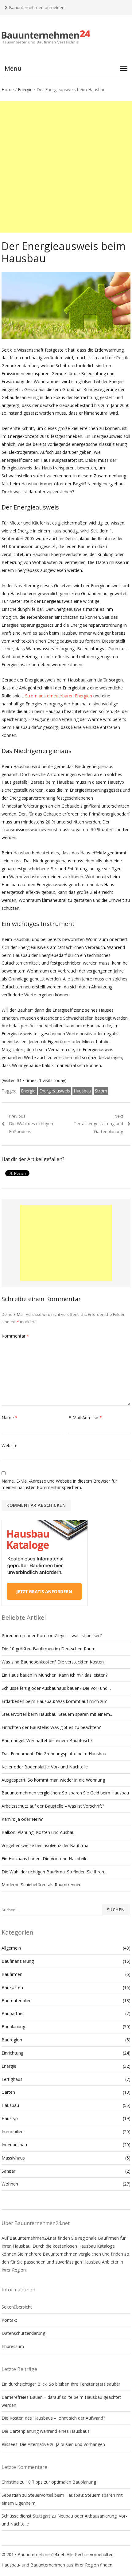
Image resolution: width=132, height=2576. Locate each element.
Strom (101, 1091)
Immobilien (13, 2132)
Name (10, 1418)
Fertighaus (12, 2079)
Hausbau (82, 1091)
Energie (25, 90)
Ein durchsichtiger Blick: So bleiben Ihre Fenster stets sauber (61, 2384)
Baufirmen (12, 1974)
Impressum (13, 2346)
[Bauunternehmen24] (66, 37)
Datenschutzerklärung (23, 2333)
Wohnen (10, 2184)
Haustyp (10, 2118)
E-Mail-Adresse (85, 1418)
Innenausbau (14, 2145)
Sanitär (8, 2171)
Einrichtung (12, 2053)
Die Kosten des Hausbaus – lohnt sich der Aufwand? (53, 2418)
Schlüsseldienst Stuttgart (26, 2516)
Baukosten (12, 1987)
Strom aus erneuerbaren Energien (59, 696)
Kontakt (9, 2320)
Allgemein (11, 1948)
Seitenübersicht (17, 2307)
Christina (10, 2482)
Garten (8, 2092)
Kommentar (15, 1336)
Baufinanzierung (18, 1961)
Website (10, 1445)
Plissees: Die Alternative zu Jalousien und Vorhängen (53, 2444)
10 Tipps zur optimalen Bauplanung (61, 2482)
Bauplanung (13, 2027)
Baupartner (13, 2013)
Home (8, 90)
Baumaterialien (17, 2001)
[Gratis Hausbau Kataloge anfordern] (45, 1604)
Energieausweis (55, 1091)
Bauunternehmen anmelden (36, 7)
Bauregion (12, 2040)
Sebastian (11, 2495)
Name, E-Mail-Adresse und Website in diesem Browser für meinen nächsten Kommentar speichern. (59, 1484)
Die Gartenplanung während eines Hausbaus (46, 2431)
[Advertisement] (66, 167)
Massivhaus (13, 2158)
